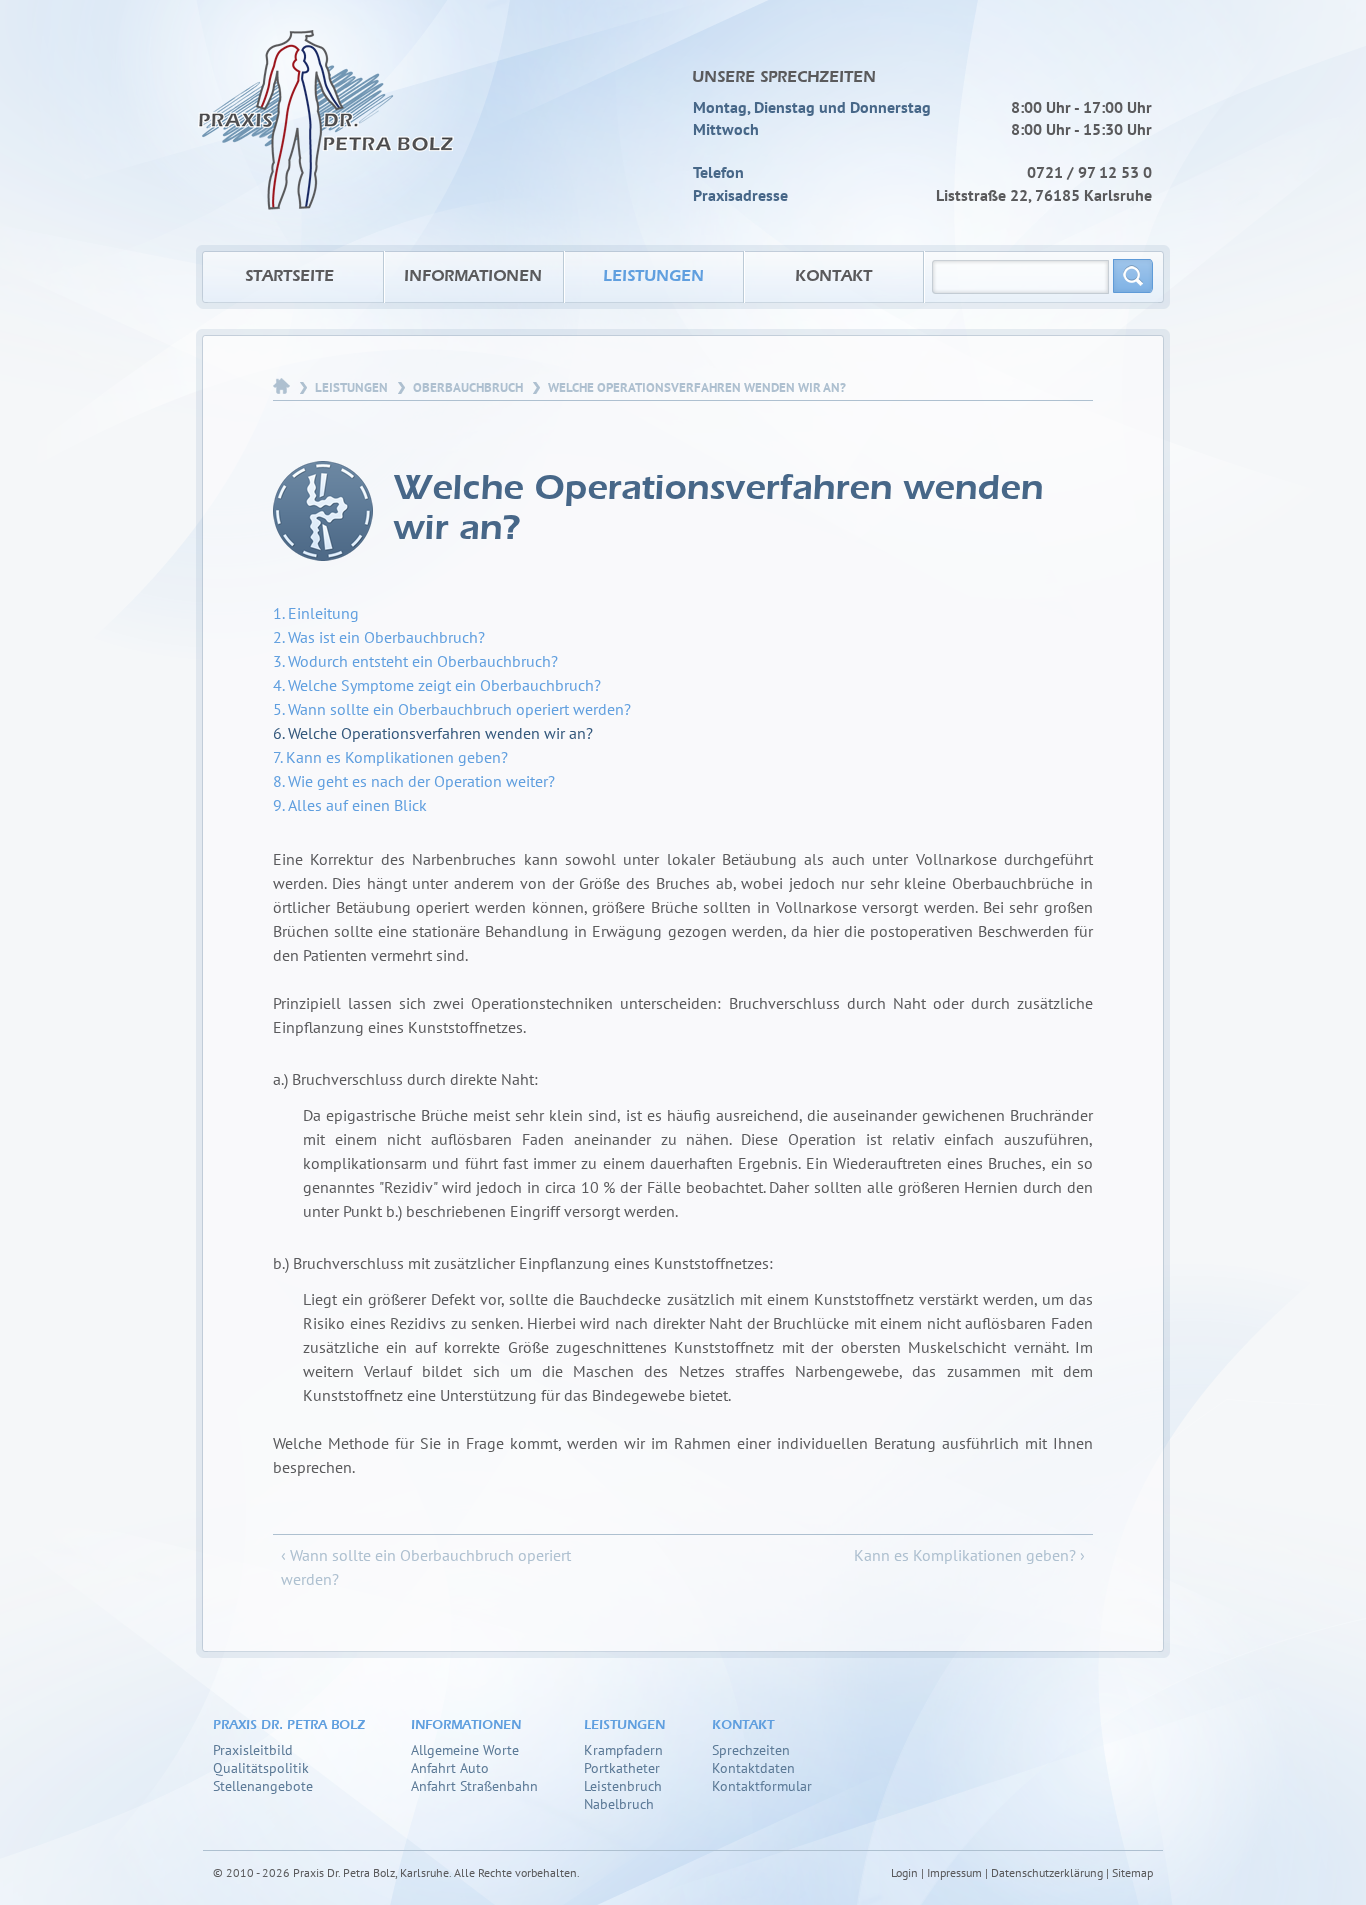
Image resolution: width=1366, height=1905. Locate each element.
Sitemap (1132, 1872)
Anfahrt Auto (450, 1767)
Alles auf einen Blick (357, 805)
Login (904, 1872)
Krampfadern (623, 1749)
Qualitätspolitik (261, 1767)
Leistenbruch (623, 1785)
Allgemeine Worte (465, 1749)
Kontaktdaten (753, 1767)
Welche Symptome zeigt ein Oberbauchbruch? (444, 685)
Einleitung (323, 613)
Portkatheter (622, 1767)
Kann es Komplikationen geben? (397, 757)
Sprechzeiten (751, 1749)
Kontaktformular (762, 1785)
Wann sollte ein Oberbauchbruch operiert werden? (459, 709)
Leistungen (653, 277)
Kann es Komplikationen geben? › (969, 1555)
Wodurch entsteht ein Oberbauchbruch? (423, 661)
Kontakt (833, 277)
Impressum (954, 1872)
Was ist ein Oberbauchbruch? (386, 637)
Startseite (289, 277)
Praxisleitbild (253, 1749)
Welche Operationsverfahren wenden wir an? (440, 733)
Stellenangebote (263, 1785)
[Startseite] (326, 105)
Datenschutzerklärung (1047, 1872)
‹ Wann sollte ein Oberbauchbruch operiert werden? (426, 1567)
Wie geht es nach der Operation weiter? (421, 781)
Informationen (473, 277)
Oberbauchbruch (468, 387)
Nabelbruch (619, 1803)
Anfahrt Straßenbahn (474, 1785)
